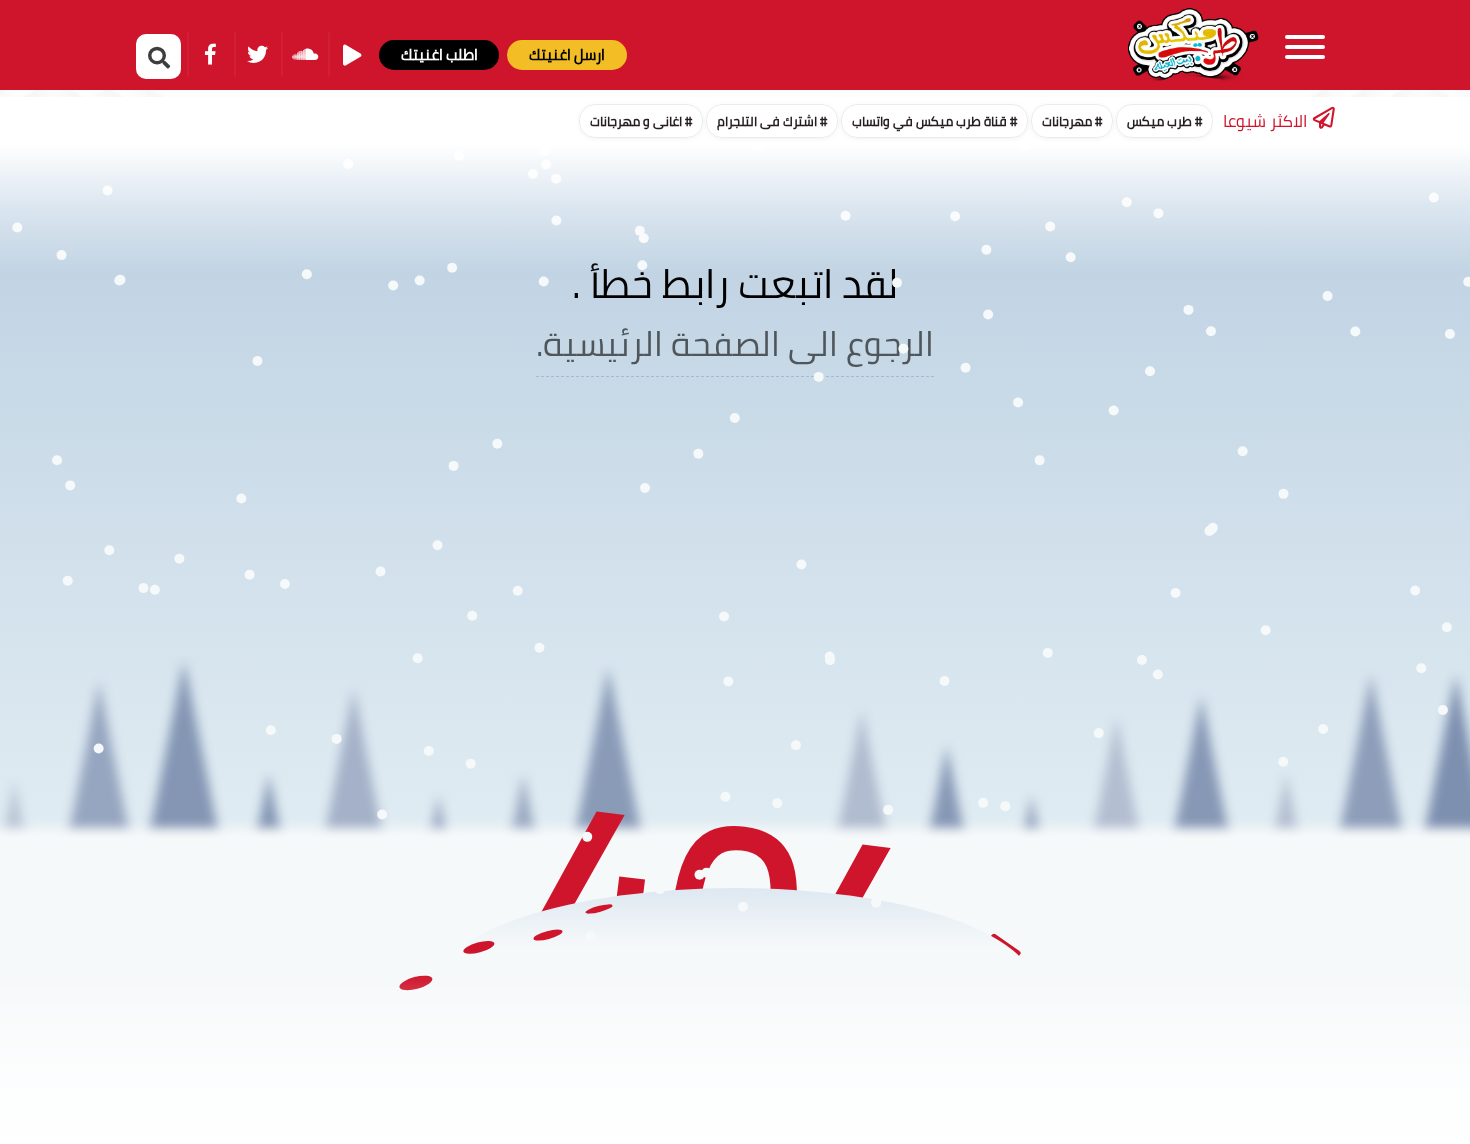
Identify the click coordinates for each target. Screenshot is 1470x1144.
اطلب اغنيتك (439, 54)
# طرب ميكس (1164, 121)
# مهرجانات (1072, 121)
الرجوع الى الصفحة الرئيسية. (735, 343)
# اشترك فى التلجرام (772, 121)
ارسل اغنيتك (567, 54)
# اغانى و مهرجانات (641, 121)
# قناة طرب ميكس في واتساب (934, 121)
